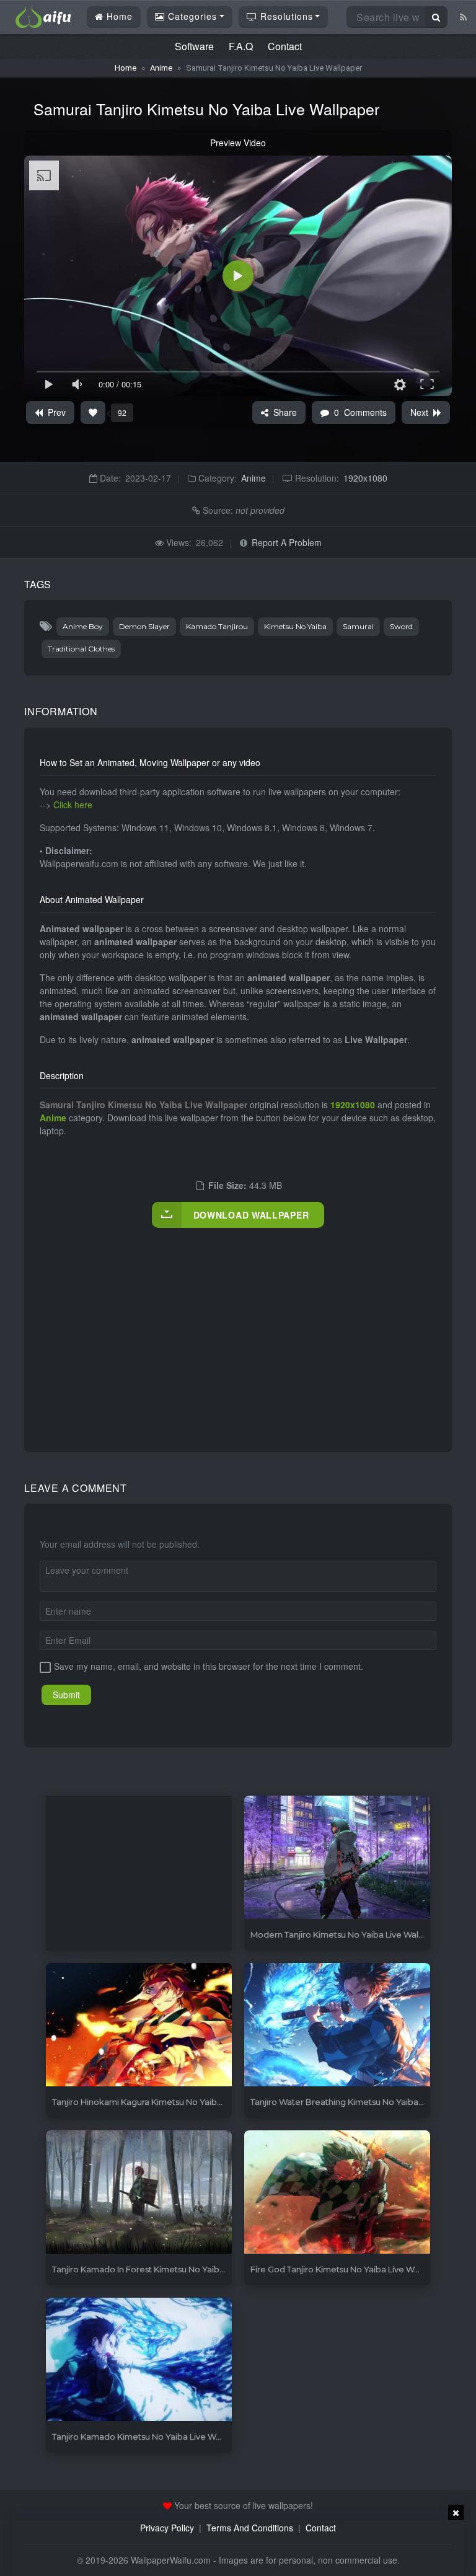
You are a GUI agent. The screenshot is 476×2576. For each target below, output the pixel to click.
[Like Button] (93, 412)
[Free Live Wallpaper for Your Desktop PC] (43, 15)
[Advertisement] (258, 1327)
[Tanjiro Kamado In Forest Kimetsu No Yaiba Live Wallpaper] (139, 2193)
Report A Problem (287, 542)
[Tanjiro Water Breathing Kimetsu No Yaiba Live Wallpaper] (337, 2025)
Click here (73, 805)
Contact (285, 46)
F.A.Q (241, 46)
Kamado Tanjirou (217, 626)
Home (118, 16)
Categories (191, 16)
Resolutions (285, 16)
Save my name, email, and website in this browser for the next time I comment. (209, 1666)
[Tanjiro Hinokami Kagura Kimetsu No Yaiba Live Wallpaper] (139, 2025)
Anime (161, 68)
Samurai (358, 626)
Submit (66, 1695)
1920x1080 (365, 478)
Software (194, 46)
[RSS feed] (463, 17)
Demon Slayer (144, 626)
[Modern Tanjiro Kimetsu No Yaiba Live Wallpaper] (337, 1858)
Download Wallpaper (251, 1215)
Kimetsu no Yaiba (295, 626)
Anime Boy (83, 626)
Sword (401, 626)
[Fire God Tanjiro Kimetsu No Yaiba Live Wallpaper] (337, 2193)
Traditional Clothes (81, 649)
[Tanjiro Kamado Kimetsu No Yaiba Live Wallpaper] (139, 2360)
